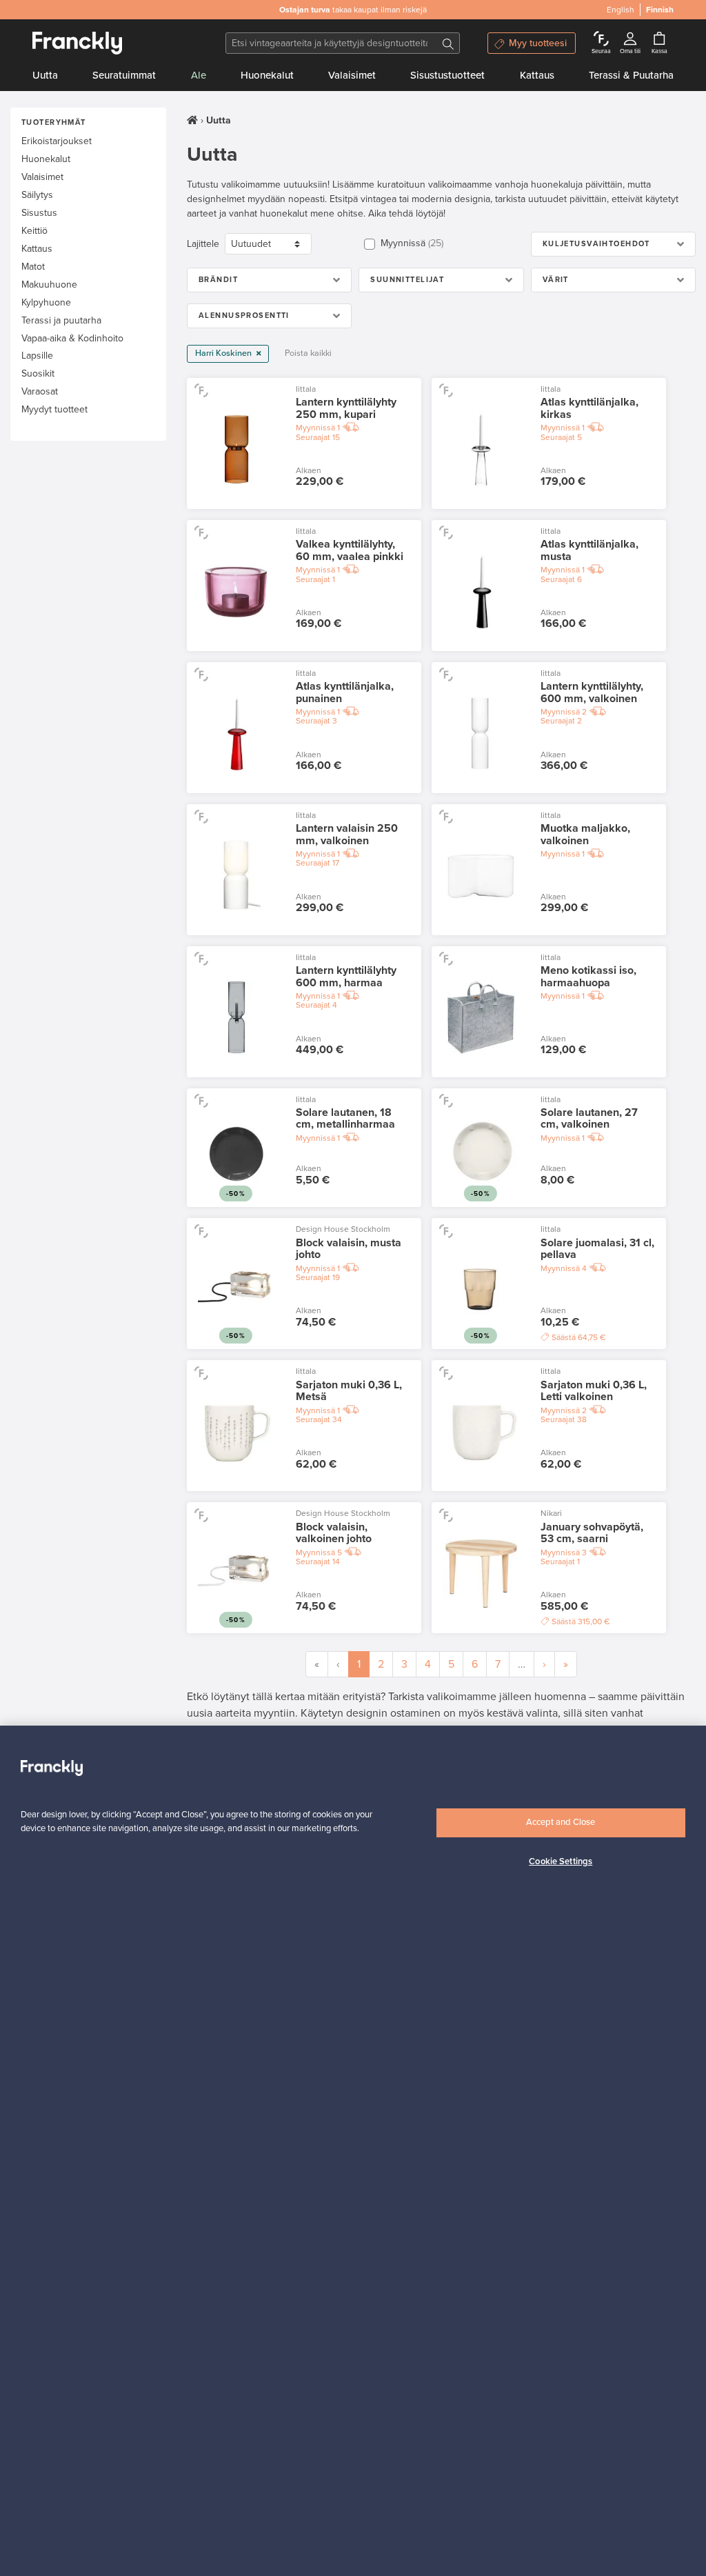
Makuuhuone (49, 284)
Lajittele (203, 244)
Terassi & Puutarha (631, 75)
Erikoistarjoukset (57, 141)
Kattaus (537, 75)
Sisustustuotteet (447, 75)
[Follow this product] (201, 390)
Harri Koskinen (224, 353)
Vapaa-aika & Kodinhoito (72, 338)
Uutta (45, 75)
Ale (199, 75)
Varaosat (40, 391)
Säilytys (37, 195)
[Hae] (448, 43)
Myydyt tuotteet (54, 409)
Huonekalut (267, 75)
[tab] (613, 244)
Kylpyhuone (46, 302)
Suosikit (38, 373)
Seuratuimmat (124, 75)
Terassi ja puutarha (61, 320)
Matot (33, 267)
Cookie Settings (561, 1861)
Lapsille (37, 356)
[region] (353, 2151)
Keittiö (34, 231)
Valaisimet (352, 75)
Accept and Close (561, 1822)
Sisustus (39, 213)
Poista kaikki (308, 353)
